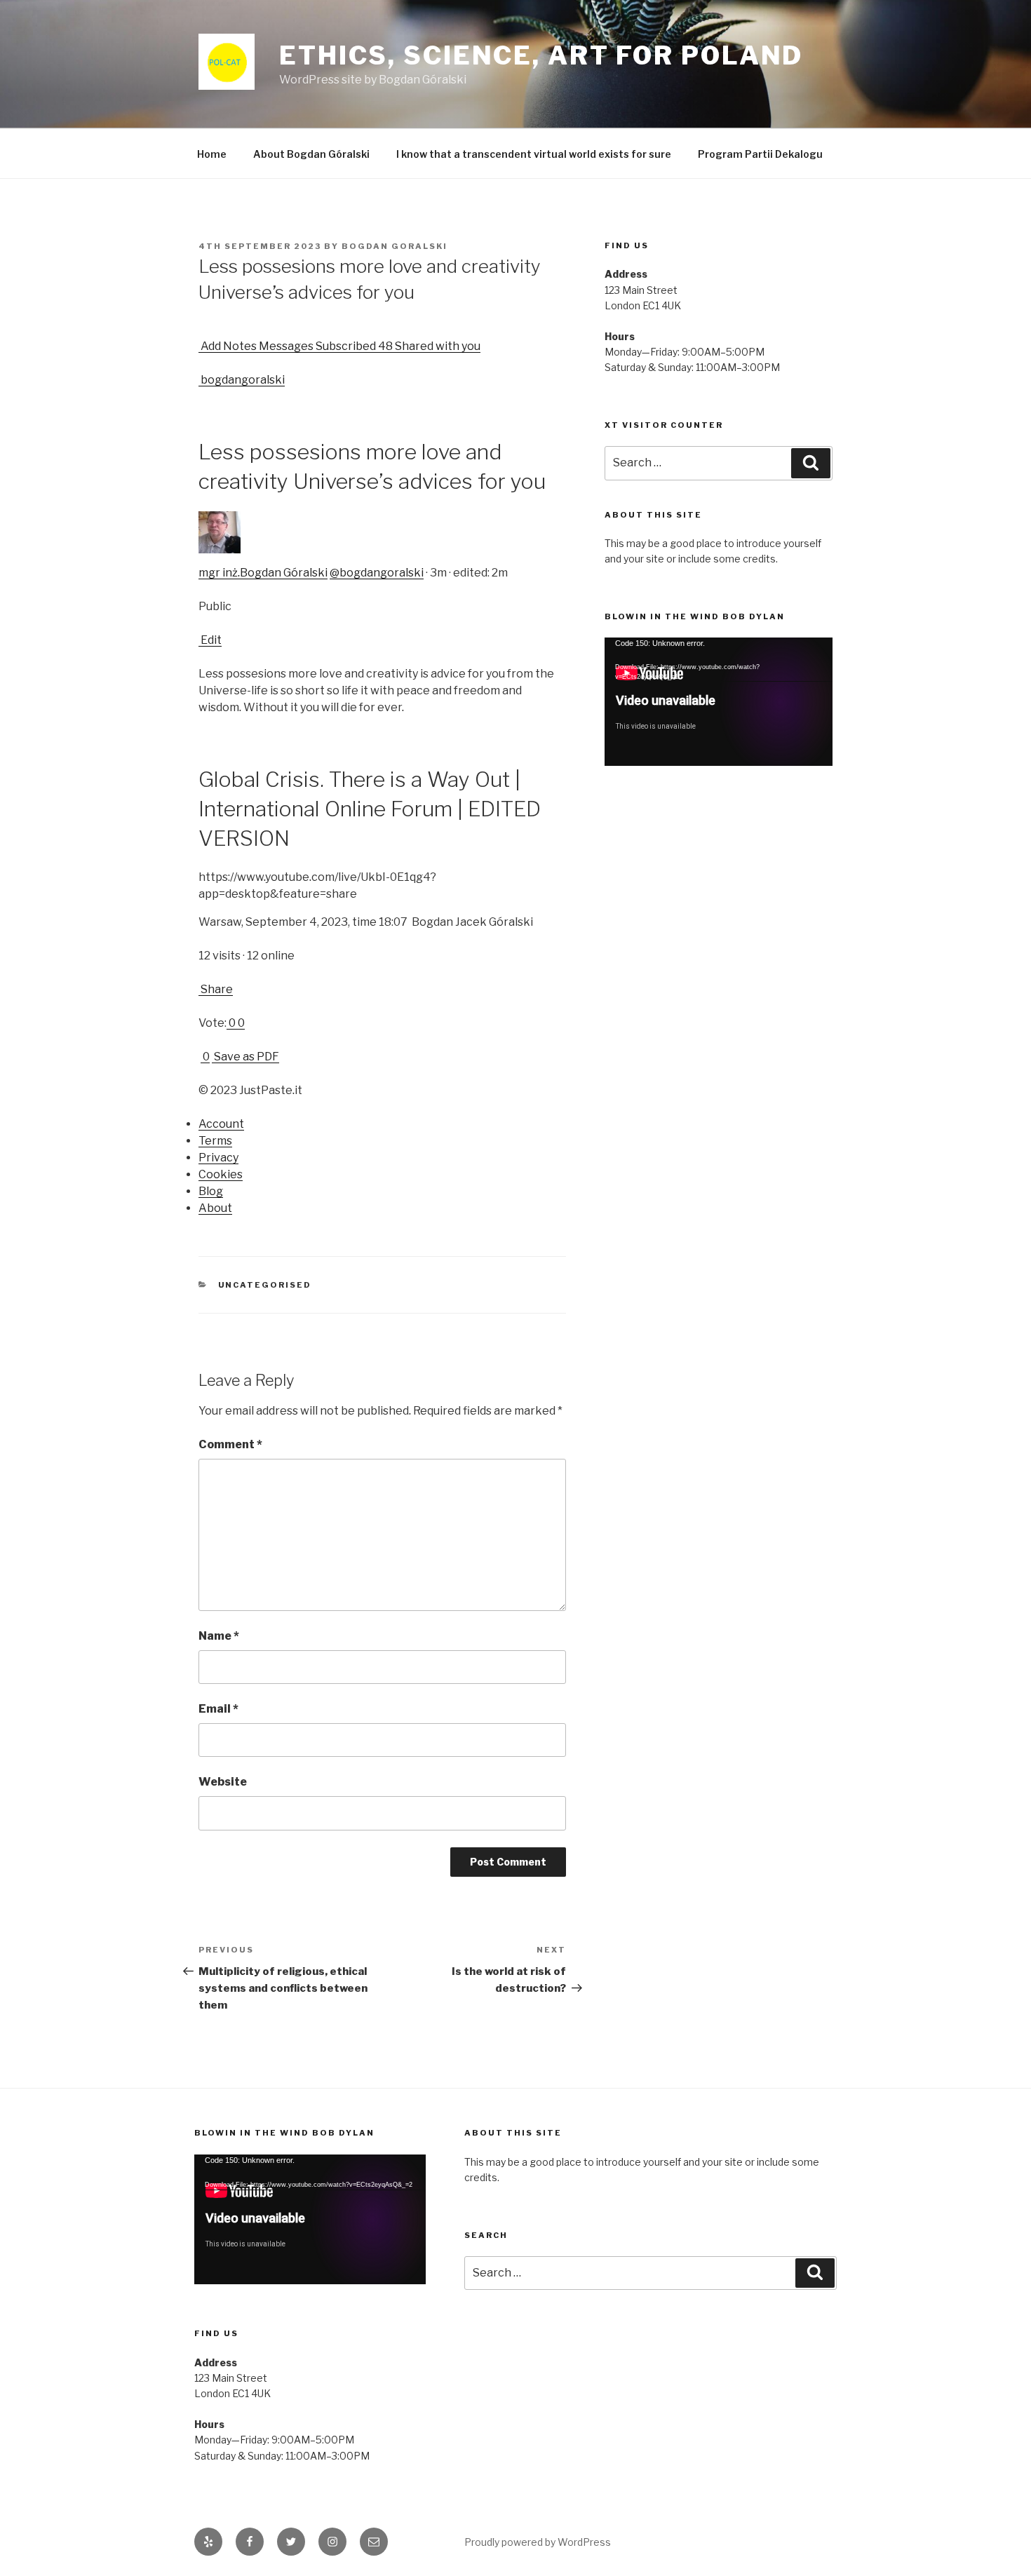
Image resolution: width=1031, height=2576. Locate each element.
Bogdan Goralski (395, 246)
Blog (211, 1191)
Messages (285, 346)
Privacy (218, 1158)
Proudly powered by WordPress (538, 2542)
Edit (210, 640)
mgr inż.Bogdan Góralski (263, 573)
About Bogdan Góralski (311, 154)
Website (223, 1782)
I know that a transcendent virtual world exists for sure (534, 154)
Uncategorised (265, 1285)
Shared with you (437, 346)
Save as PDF (245, 1057)
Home (212, 154)
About (215, 1208)
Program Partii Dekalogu (760, 154)
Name (219, 1636)
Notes (239, 346)
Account (221, 1124)
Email (218, 1709)
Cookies (221, 1174)
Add (210, 346)
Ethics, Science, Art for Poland (541, 55)
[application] (719, 702)
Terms (215, 1141)
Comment (230, 1444)
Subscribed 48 (353, 346)
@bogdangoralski (377, 573)
